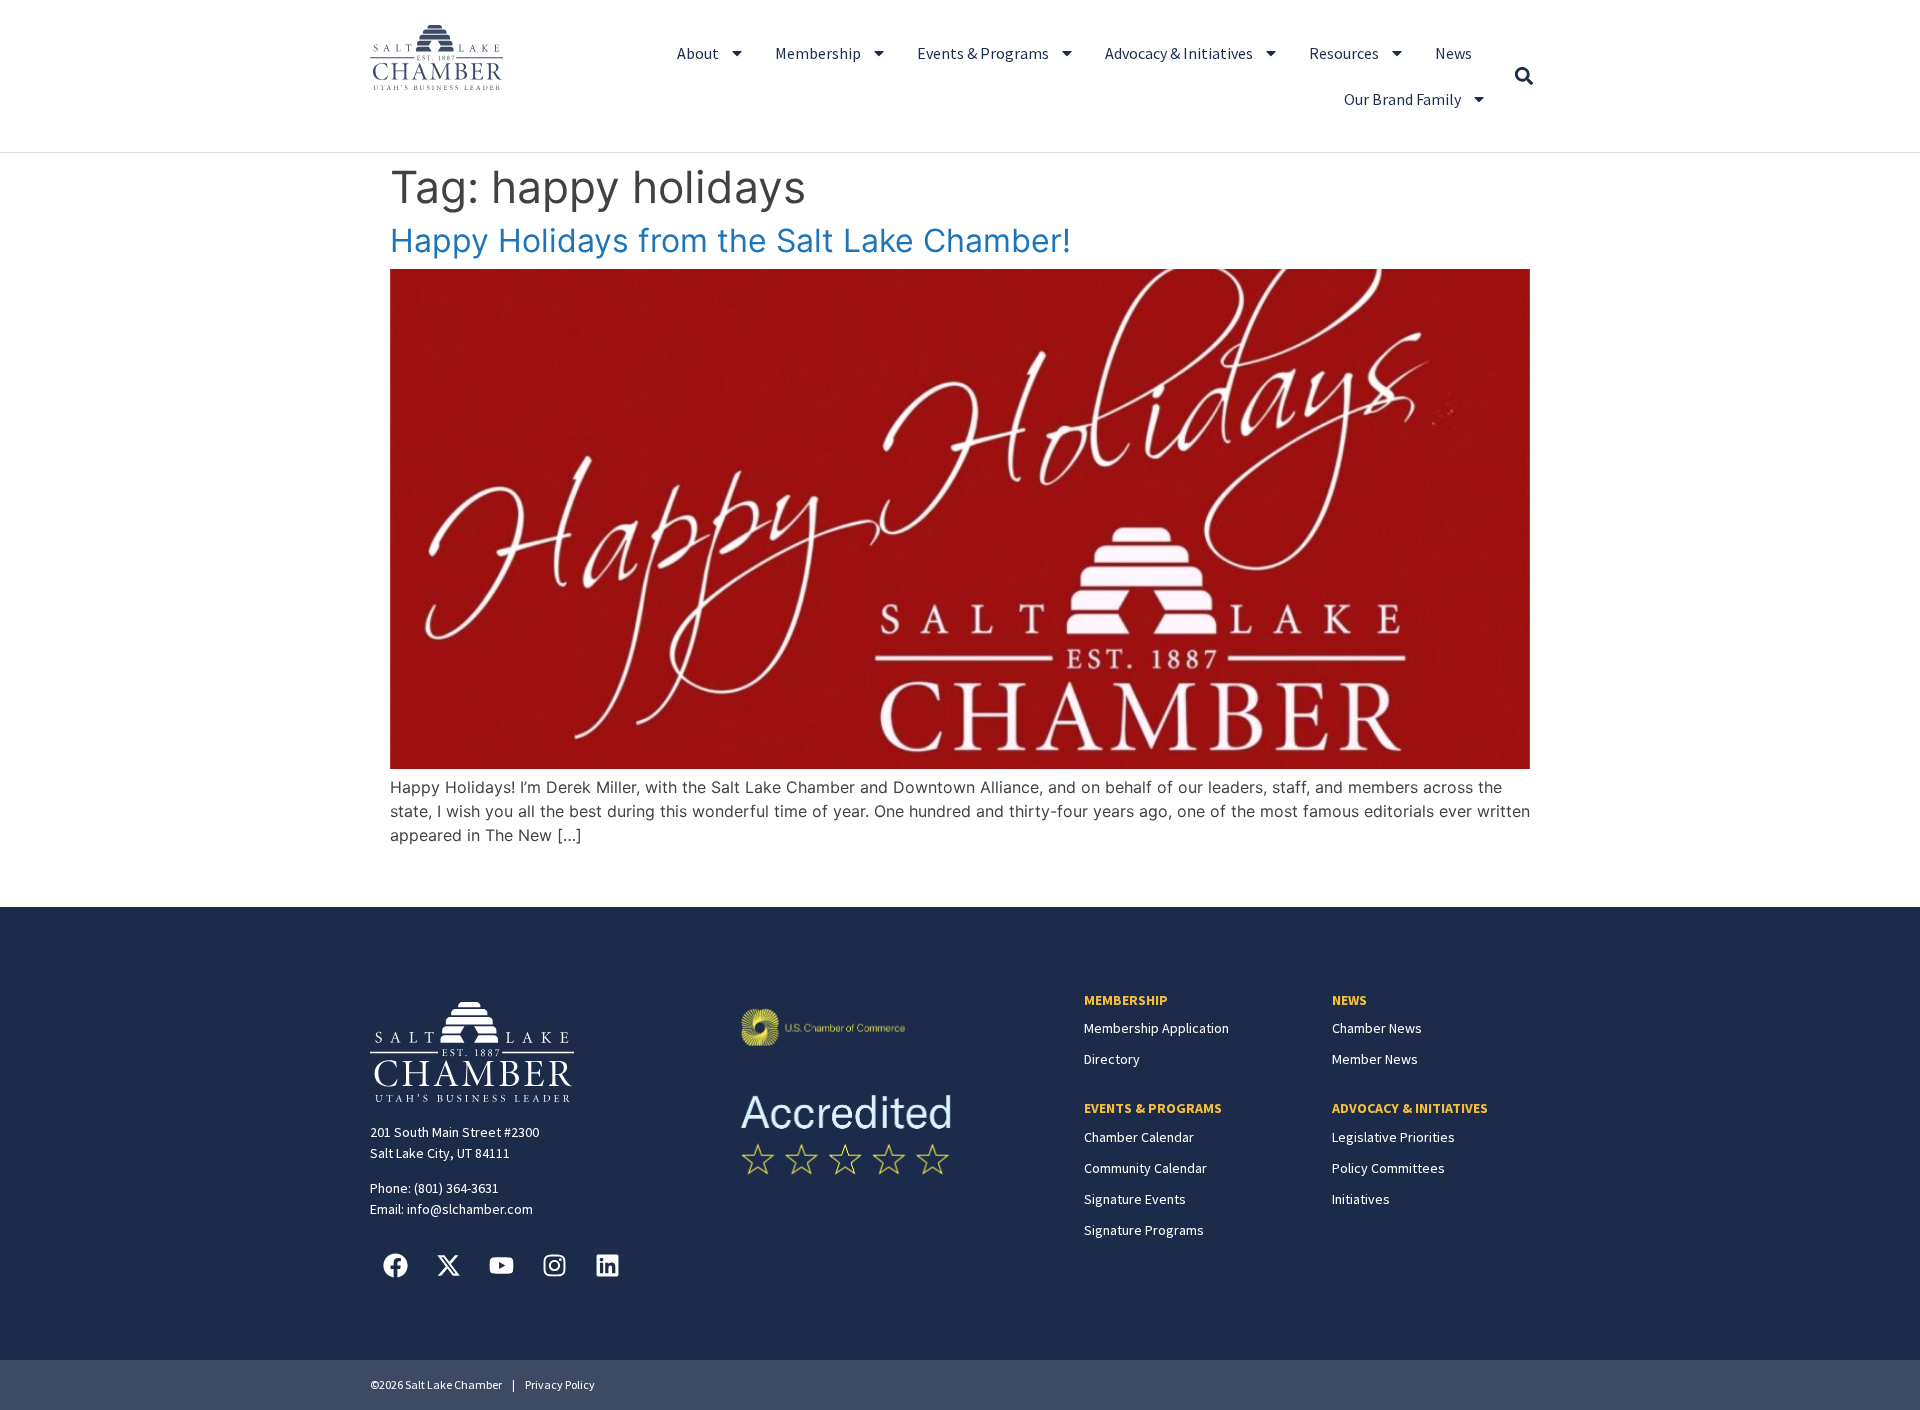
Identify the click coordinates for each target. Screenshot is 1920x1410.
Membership (818, 53)
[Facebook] (395, 1265)
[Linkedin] (607, 1265)
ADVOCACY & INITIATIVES (1410, 1108)
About (698, 53)
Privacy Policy (560, 1384)
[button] (1523, 76)
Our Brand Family (1402, 99)
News (1453, 53)
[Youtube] (501, 1265)
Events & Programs (983, 53)
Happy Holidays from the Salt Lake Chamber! (730, 240)
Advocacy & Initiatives (1179, 53)
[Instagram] (554, 1265)
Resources (1344, 53)
